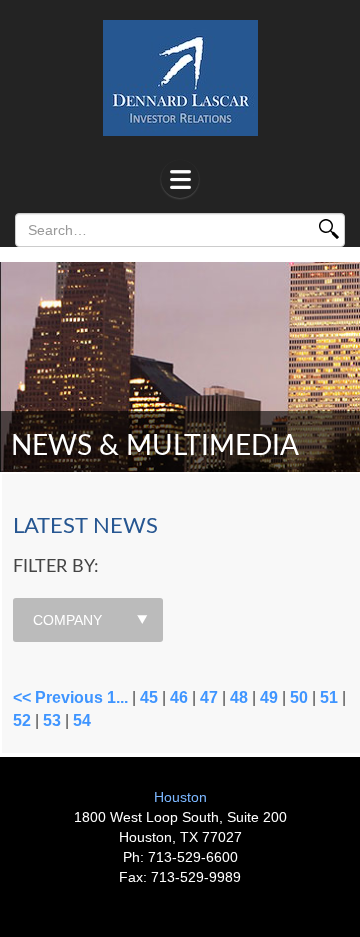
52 (22, 720)
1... (117, 697)
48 (239, 697)
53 (52, 720)
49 (269, 697)
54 (82, 720)
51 (329, 697)
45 (149, 697)
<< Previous (58, 697)
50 (299, 697)
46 (179, 697)
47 (209, 697)
